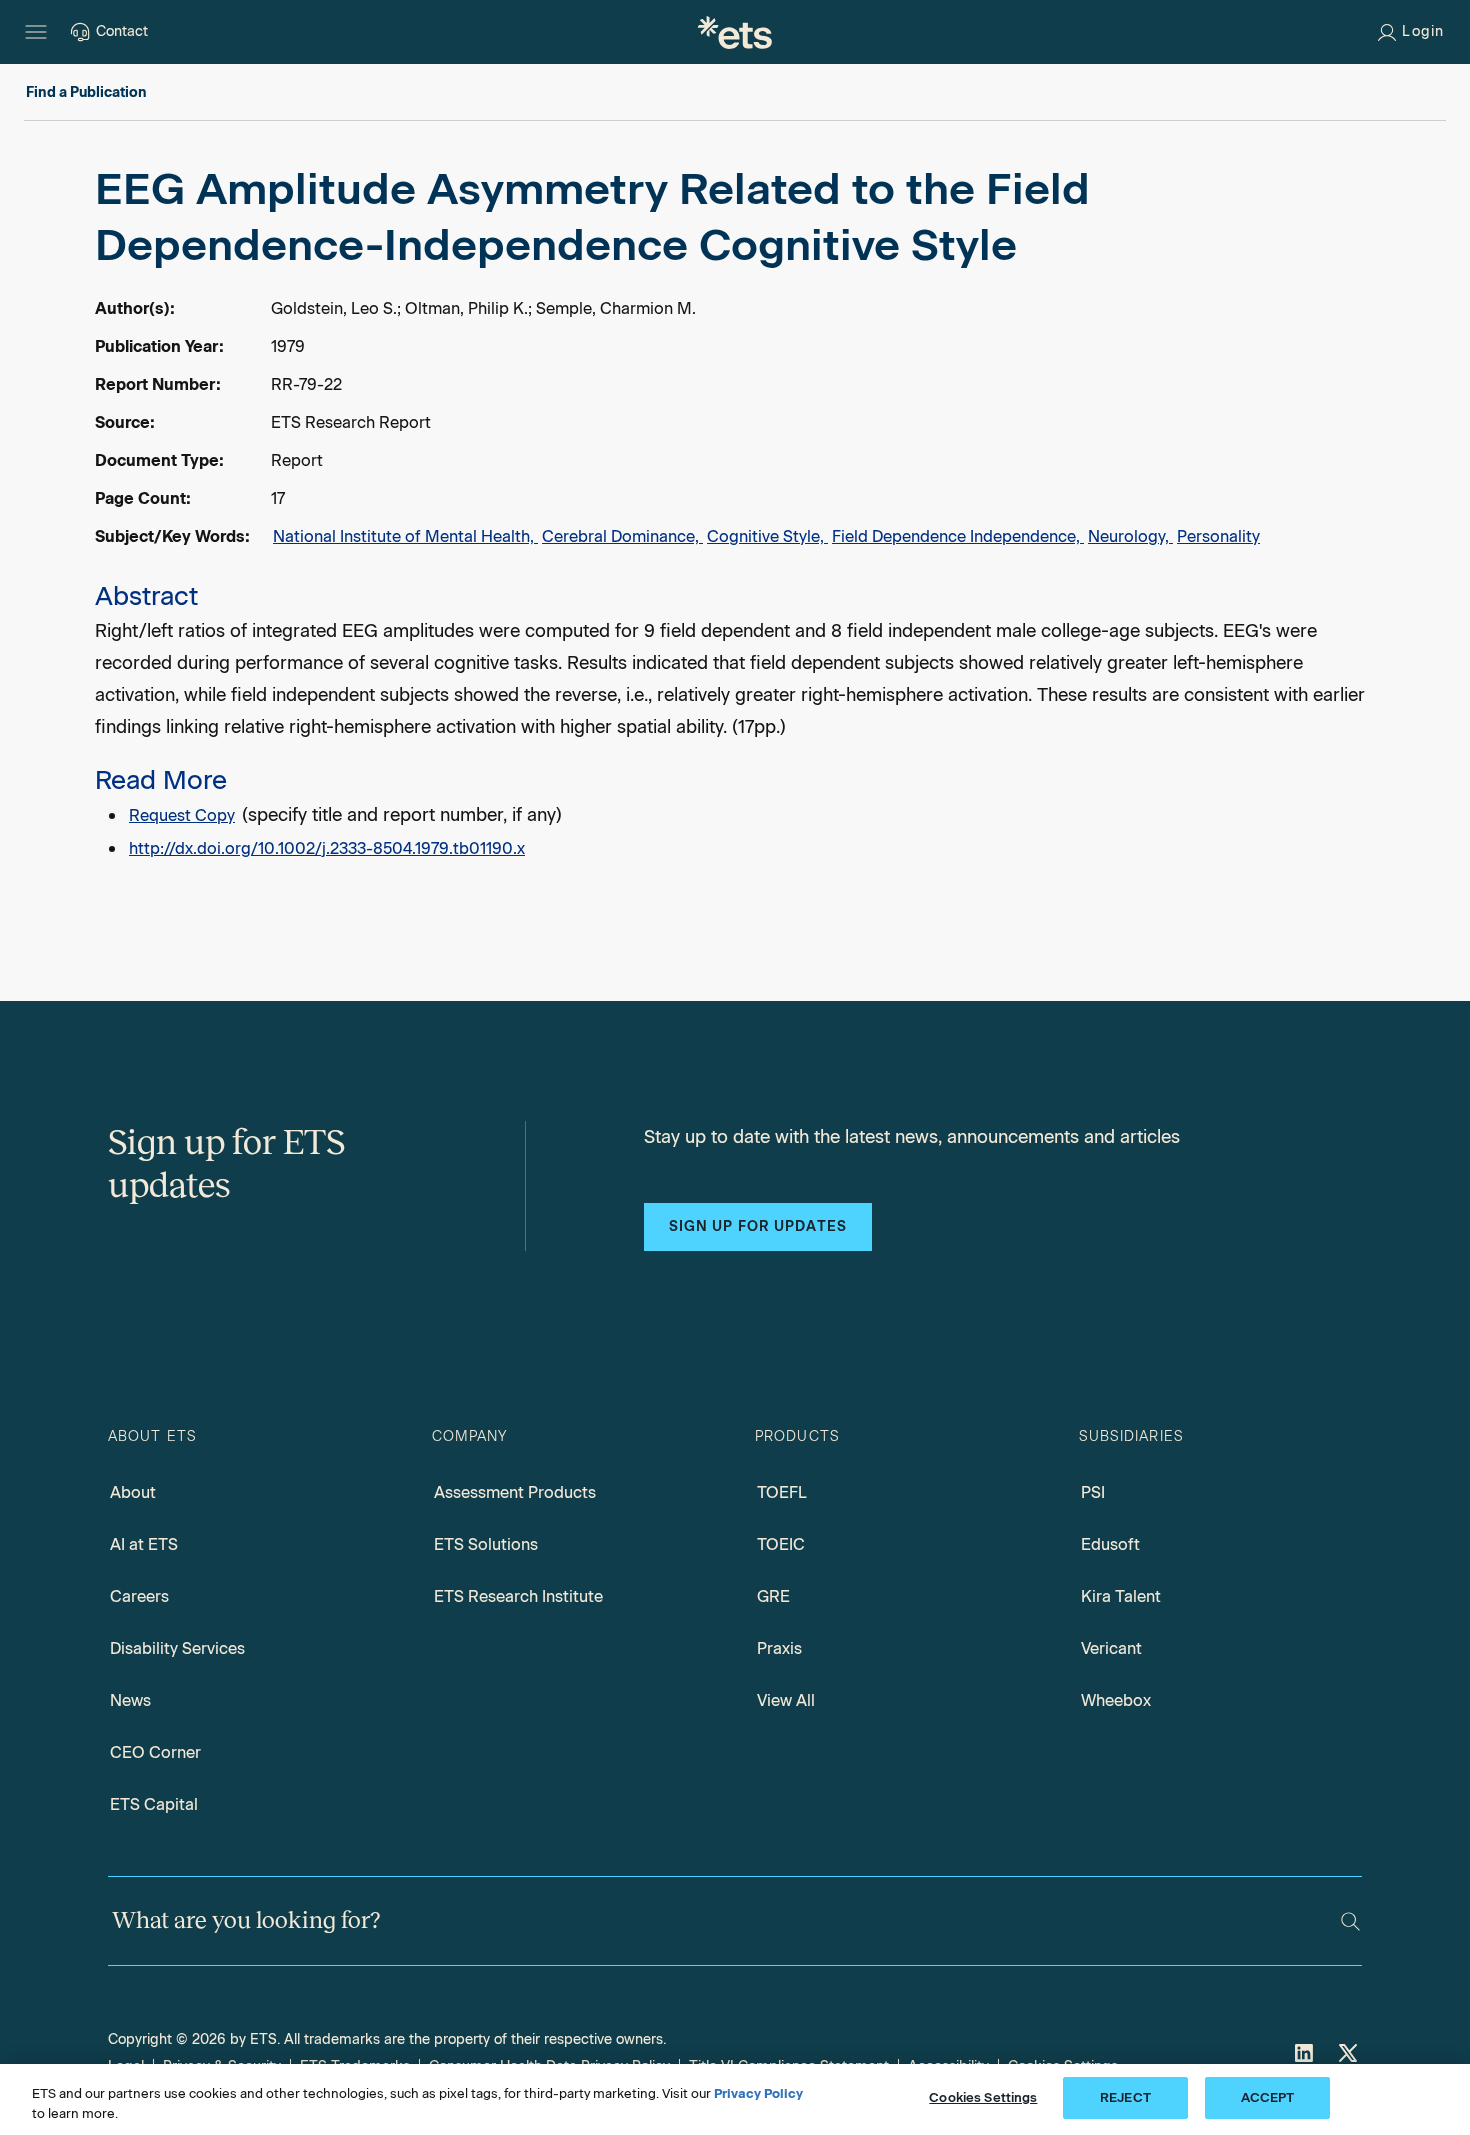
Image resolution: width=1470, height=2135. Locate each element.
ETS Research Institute (518, 1596)
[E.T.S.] (735, 32)
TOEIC (781, 1544)
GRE (773, 1596)
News (130, 1700)
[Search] (1350, 1921)
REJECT (1125, 2097)
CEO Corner (155, 1752)
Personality (1218, 536)
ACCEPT (1268, 2097)
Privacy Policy (758, 2093)
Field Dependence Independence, (958, 536)
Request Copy (182, 815)
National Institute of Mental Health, (405, 536)
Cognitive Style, (767, 536)
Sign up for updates (758, 1226)
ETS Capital (154, 1804)
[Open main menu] (36, 32)
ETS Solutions (486, 1544)
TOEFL (782, 1492)
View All (786, 1700)
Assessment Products (515, 1492)
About (133, 1492)
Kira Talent (1121, 1596)
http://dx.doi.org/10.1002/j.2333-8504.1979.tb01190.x (327, 848)
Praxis (779, 1648)
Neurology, (1130, 536)
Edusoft (1110, 1544)
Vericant (1111, 1648)
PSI (1093, 1492)
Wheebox (1116, 1700)
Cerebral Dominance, (622, 536)
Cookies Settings (983, 2097)
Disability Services (177, 1648)
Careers (139, 1596)
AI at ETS (144, 1544)
